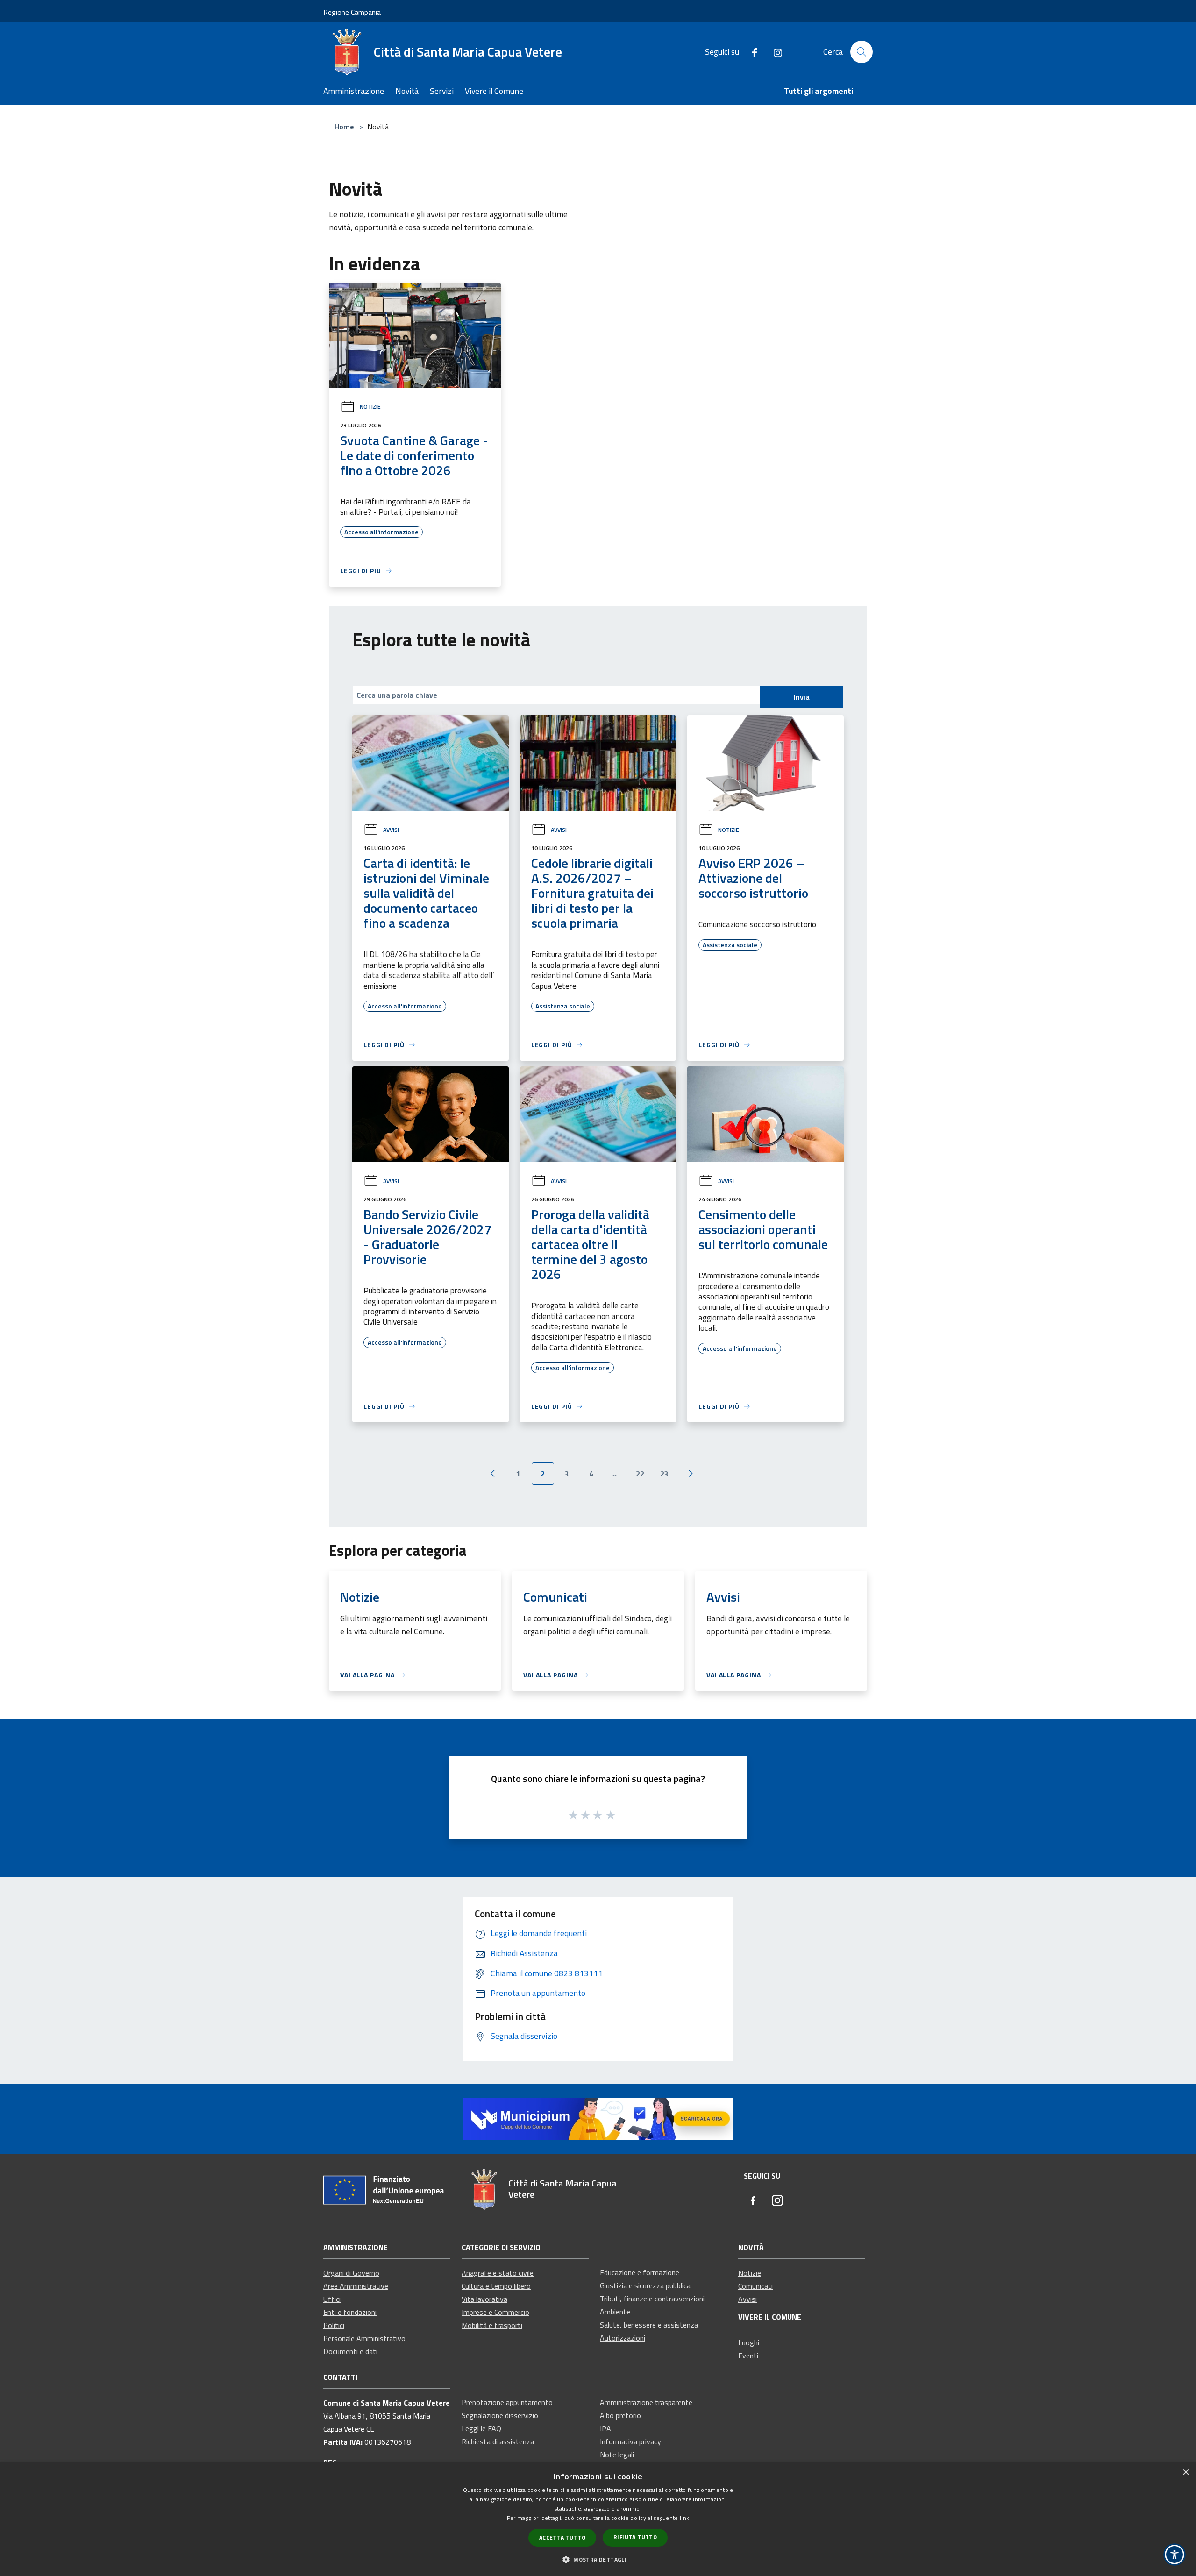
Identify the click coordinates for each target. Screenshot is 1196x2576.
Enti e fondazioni (350, 2312)
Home (344, 127)
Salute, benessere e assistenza (649, 2325)
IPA (605, 2428)
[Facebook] (751, 52)
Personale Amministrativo (364, 2338)
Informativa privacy (630, 2441)
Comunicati (755, 2286)
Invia (802, 697)
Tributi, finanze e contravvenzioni (652, 2299)
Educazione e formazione (640, 2272)
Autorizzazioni (623, 2338)
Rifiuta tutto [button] (635, 2537)
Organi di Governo (351, 2273)
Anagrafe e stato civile (498, 2273)
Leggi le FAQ (481, 2428)
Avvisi (391, 830)
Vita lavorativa (484, 2299)
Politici (334, 2325)
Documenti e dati (350, 2351)
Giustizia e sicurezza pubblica (645, 2285)
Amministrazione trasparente (646, 2402)
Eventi (748, 2356)
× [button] (1185, 2473)
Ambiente (615, 2312)
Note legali (617, 2455)
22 (640, 1474)
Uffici (332, 2299)
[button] (598, 2559)
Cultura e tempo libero (496, 2286)
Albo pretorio (620, 2415)
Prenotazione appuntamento (507, 2402)
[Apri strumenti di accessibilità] (1175, 2555)
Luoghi (749, 2342)
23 (664, 1474)
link (684, 2518)
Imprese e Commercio (495, 2312)
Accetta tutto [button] (562, 2537)
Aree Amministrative (356, 2286)
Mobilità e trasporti (492, 2325)
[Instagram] (774, 52)
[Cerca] (861, 52)
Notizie (370, 407)
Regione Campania (352, 12)
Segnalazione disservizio (500, 2415)
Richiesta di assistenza (498, 2441)
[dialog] (598, 2519)
